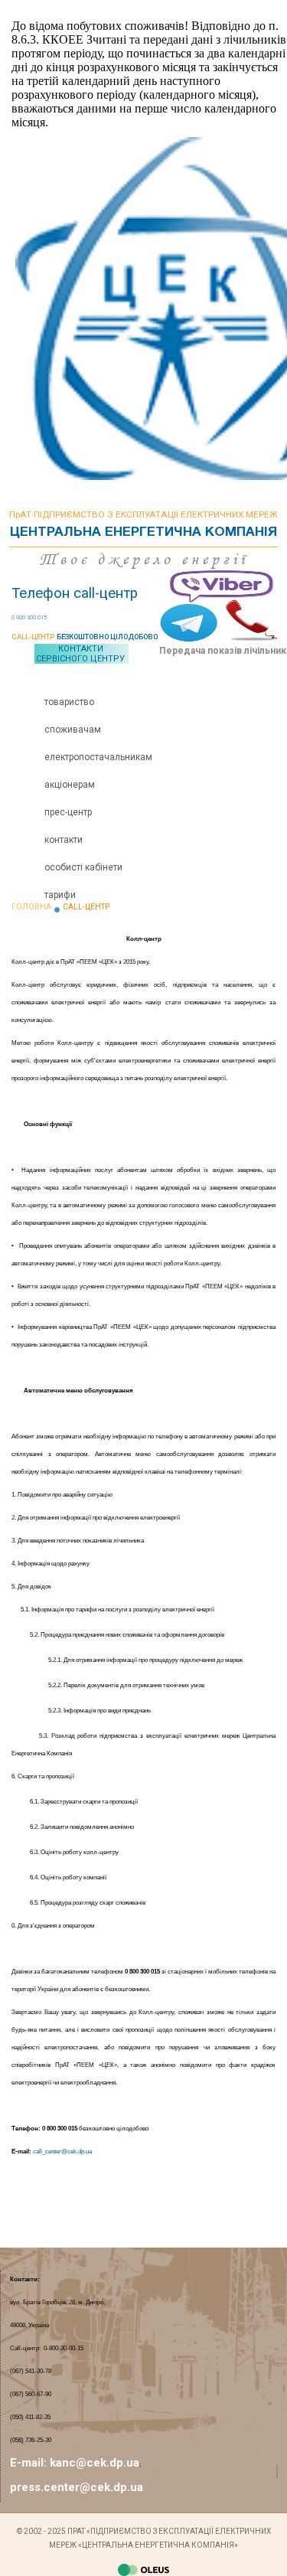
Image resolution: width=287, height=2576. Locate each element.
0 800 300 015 (29, 618)
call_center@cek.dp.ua (62, 2152)
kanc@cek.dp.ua (95, 2463)
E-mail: (30, 2463)
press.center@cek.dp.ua (77, 2487)
